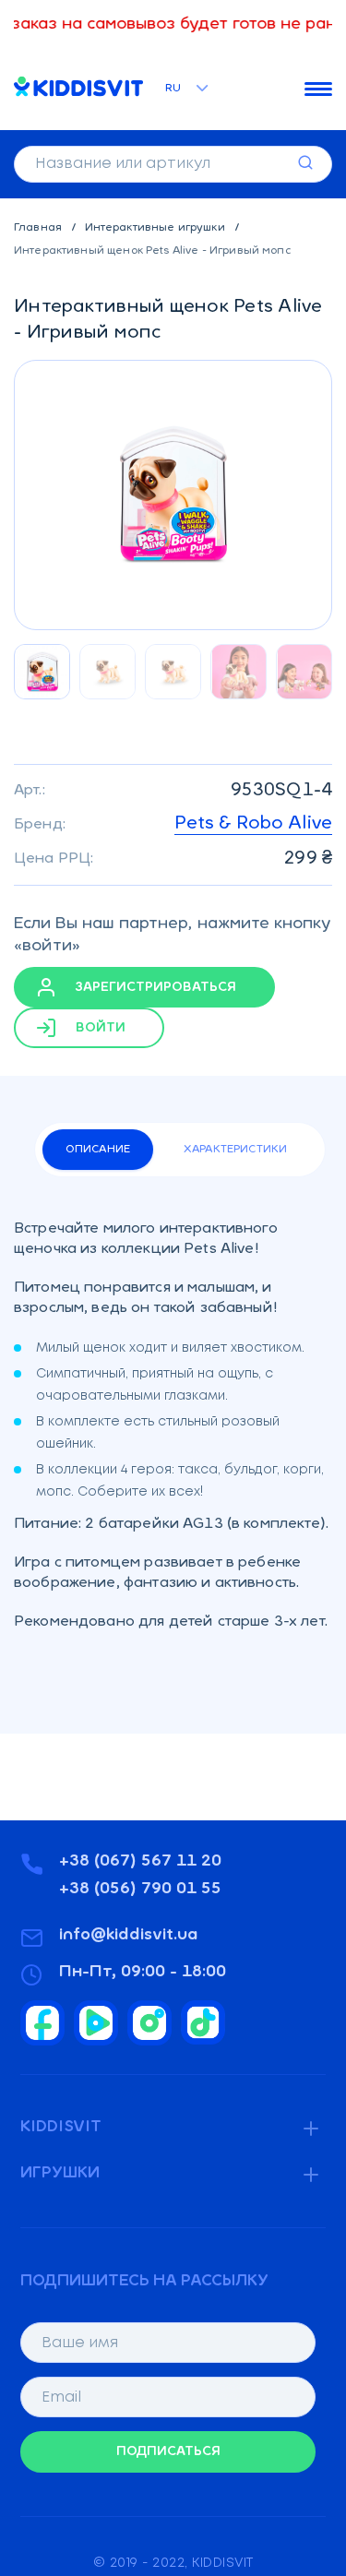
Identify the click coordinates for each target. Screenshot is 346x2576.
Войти (99, 1027)
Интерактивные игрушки (156, 228)
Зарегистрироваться (154, 987)
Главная (39, 228)
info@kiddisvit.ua (129, 1936)
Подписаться (168, 2452)
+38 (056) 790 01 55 (140, 1890)
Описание (98, 1150)
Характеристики (235, 1150)
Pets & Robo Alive (253, 824)
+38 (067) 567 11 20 (140, 1862)
